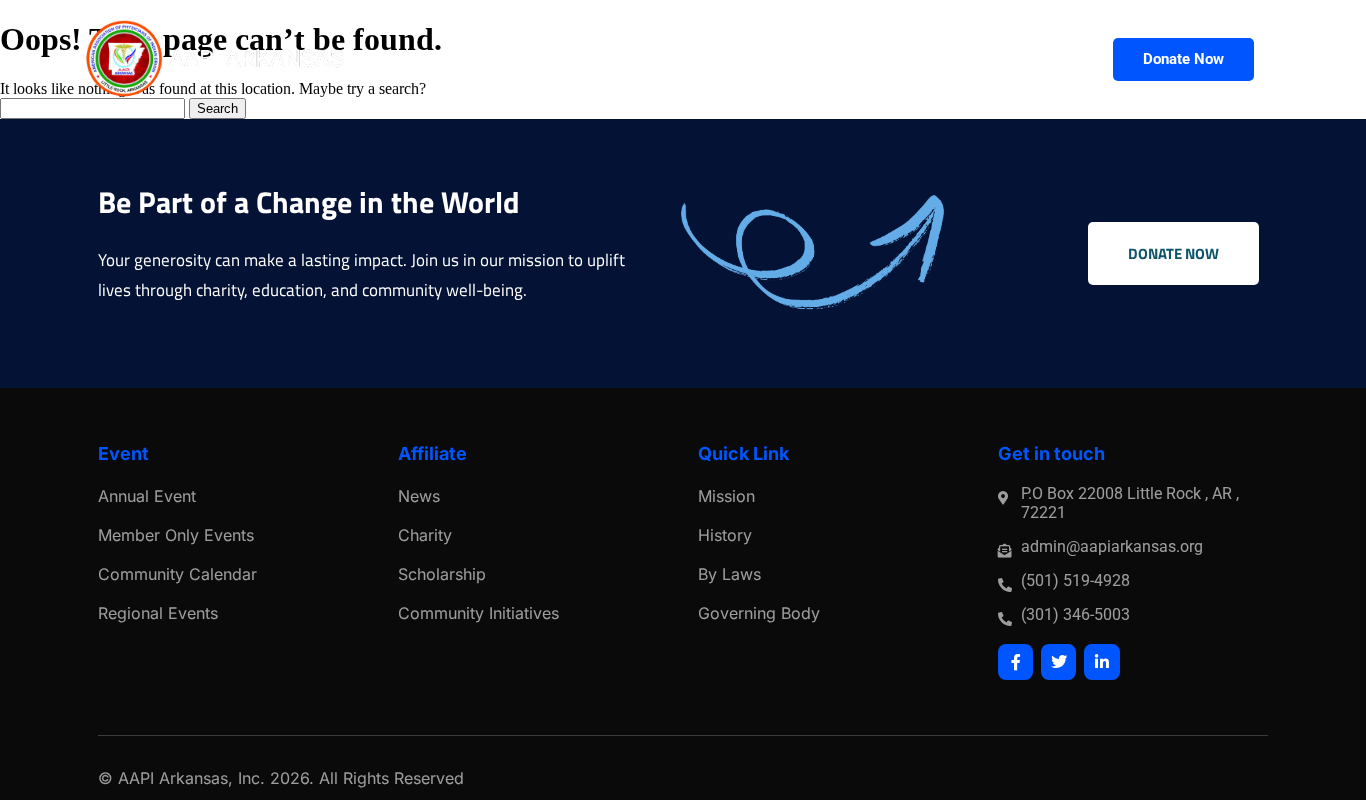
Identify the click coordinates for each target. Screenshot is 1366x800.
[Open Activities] (847, 59)
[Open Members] (723, 59)
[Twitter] (1058, 661)
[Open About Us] (599, 59)
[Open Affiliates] (1065, 59)
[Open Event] (944, 59)
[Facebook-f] (1015, 661)
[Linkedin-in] (1101, 661)
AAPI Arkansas (173, 778)
